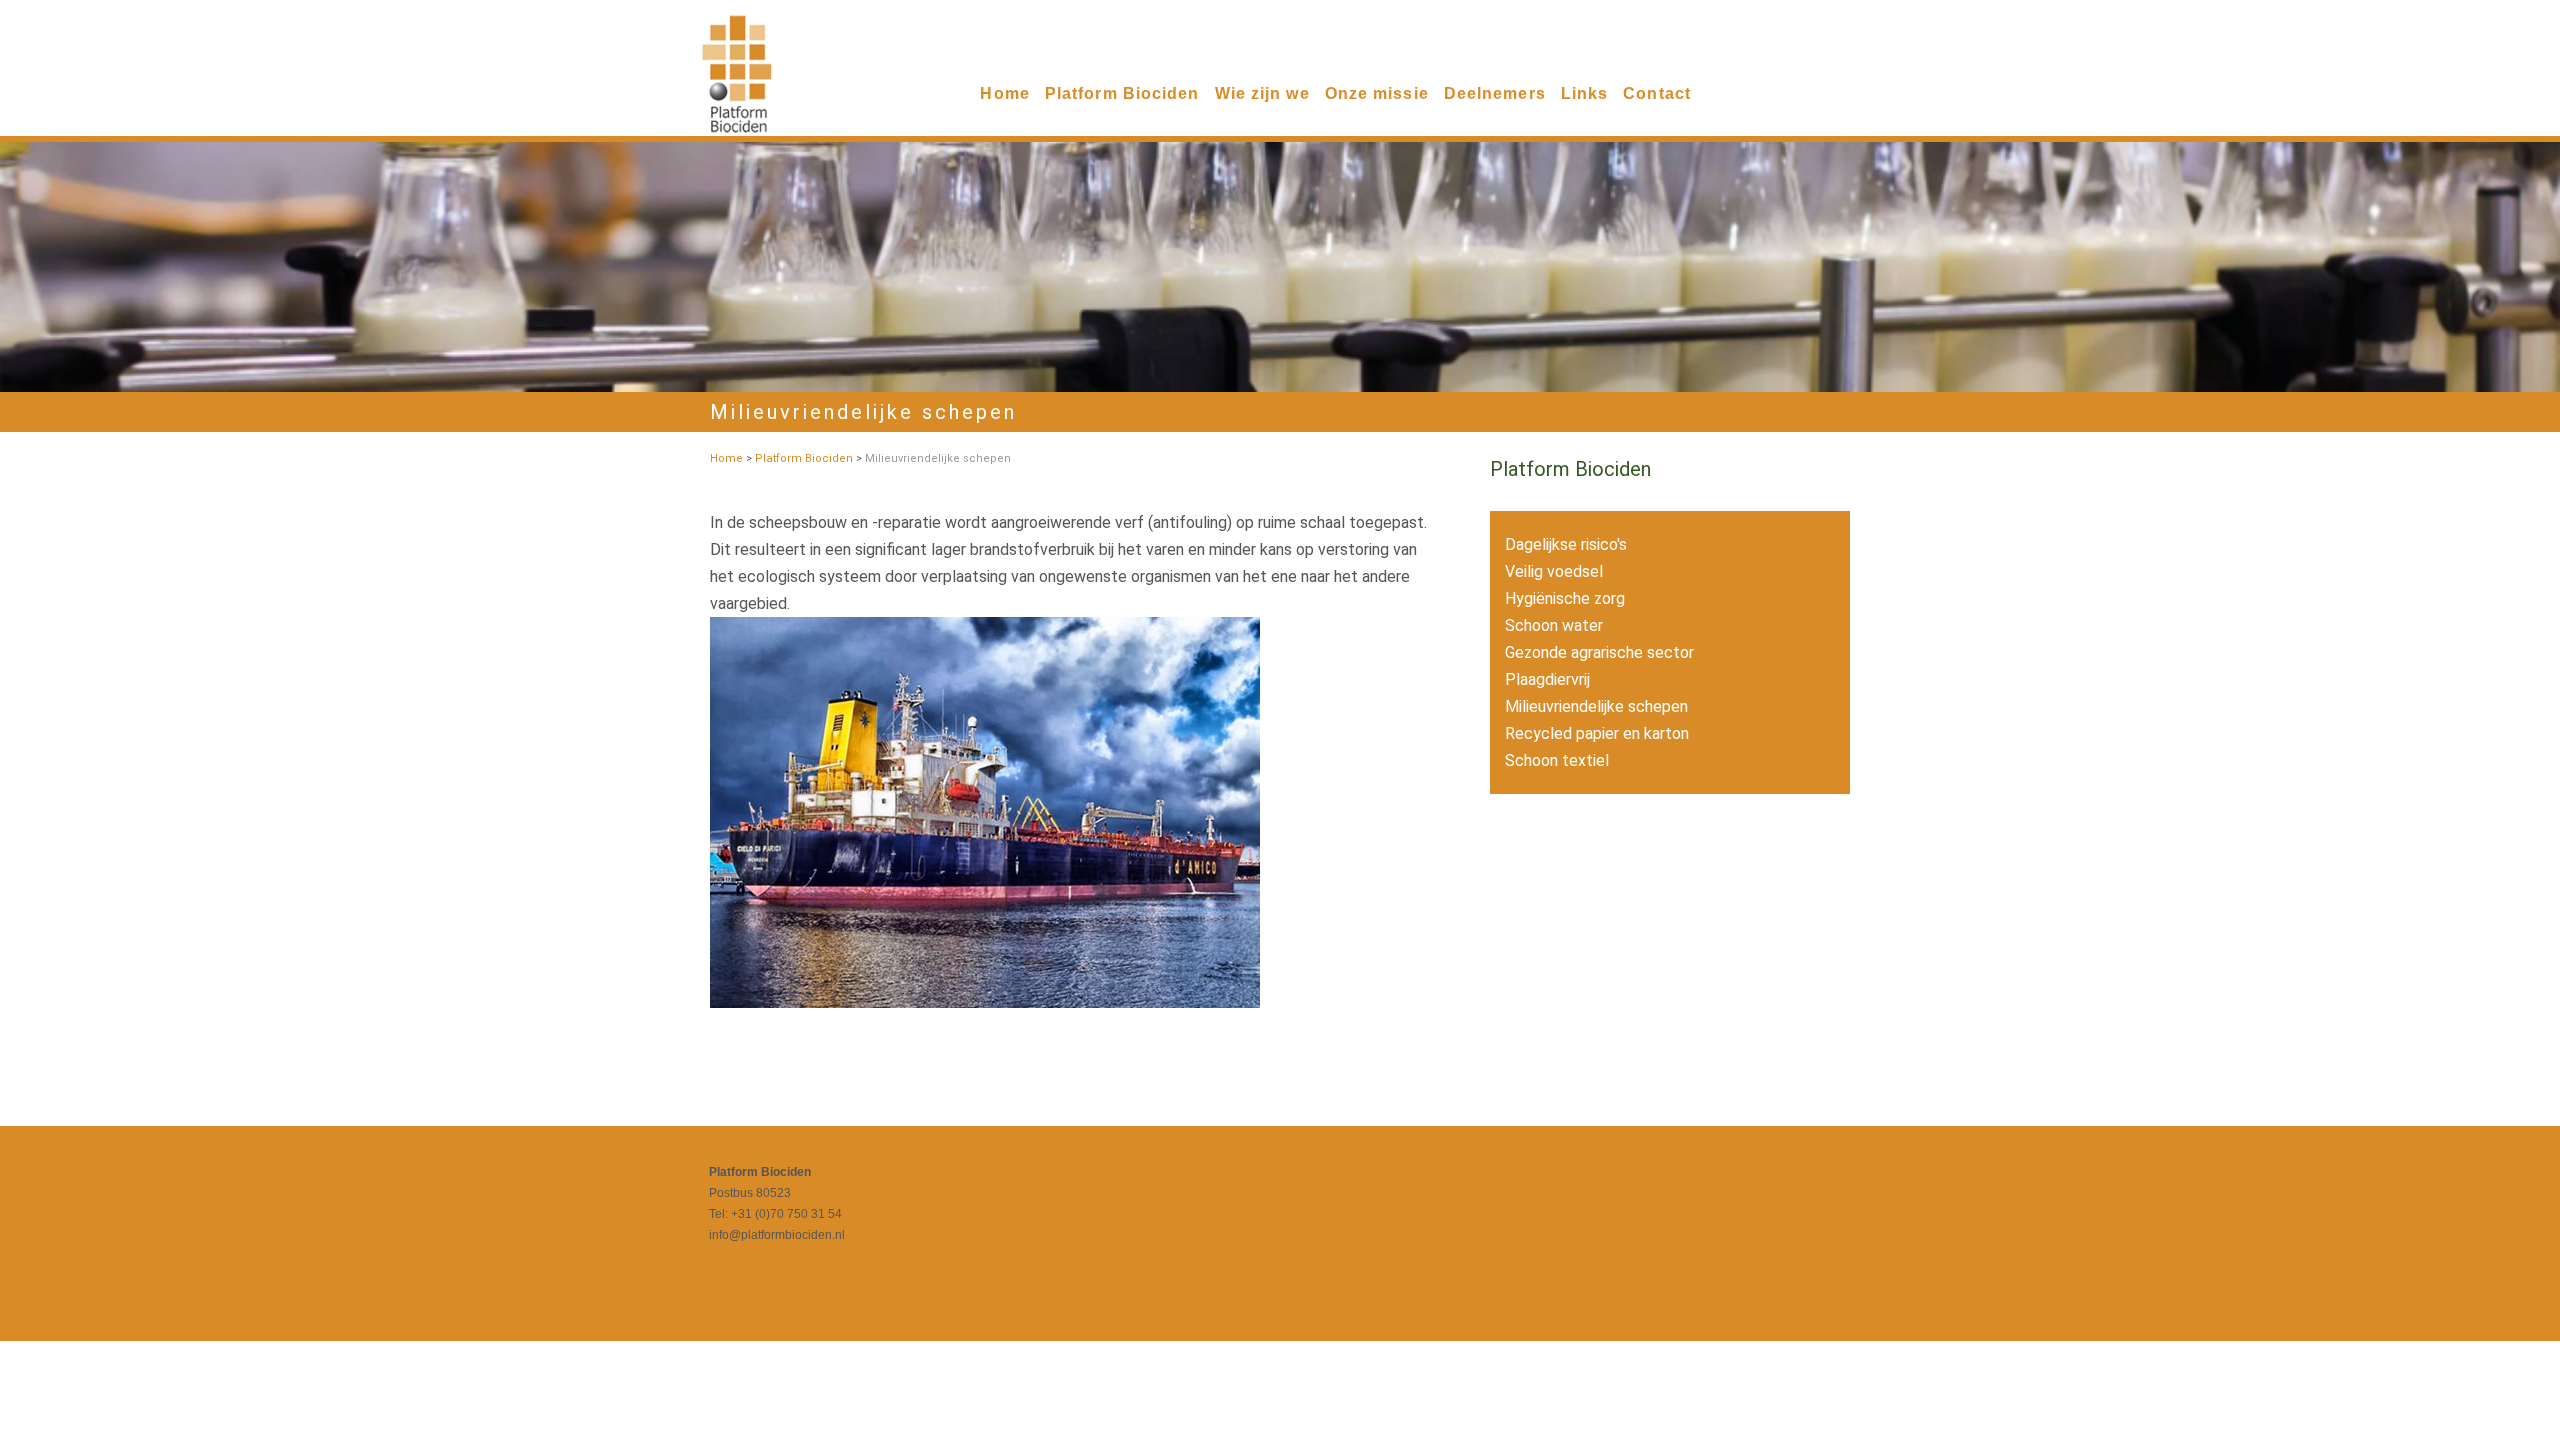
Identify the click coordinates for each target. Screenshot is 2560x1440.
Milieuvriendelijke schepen (1596, 706)
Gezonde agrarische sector (1599, 652)
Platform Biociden (1122, 93)
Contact (1657, 93)
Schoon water (1554, 625)
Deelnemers (1495, 93)
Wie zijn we (1262, 93)
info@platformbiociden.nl (777, 1235)
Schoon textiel (1557, 760)
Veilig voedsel (1554, 571)
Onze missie (1377, 93)
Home (1004, 93)
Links (1585, 93)
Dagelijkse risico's (1566, 544)
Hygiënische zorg (1565, 598)
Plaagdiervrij (1547, 679)
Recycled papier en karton (1597, 733)
